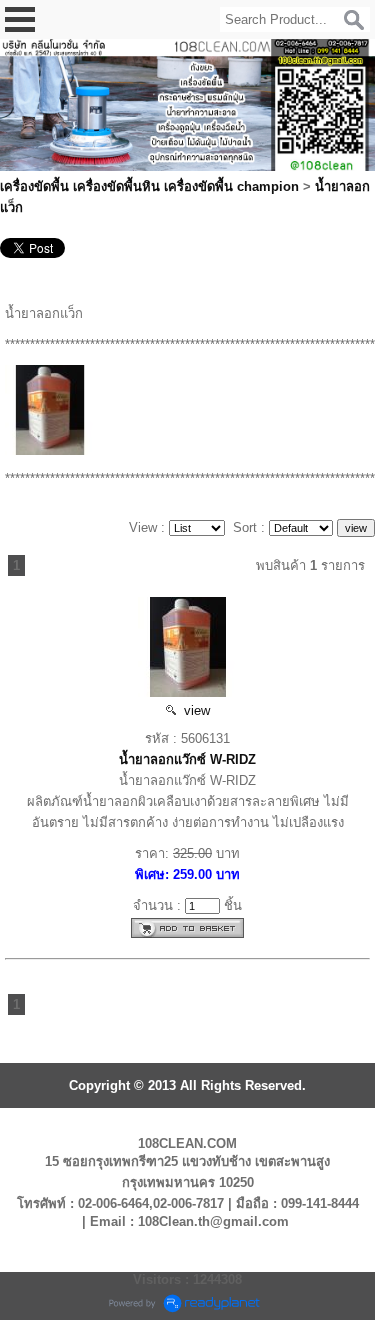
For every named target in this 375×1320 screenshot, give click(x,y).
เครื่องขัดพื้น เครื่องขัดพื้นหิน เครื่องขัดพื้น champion (149, 186)
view (193, 710)
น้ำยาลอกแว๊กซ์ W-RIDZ (187, 759)
